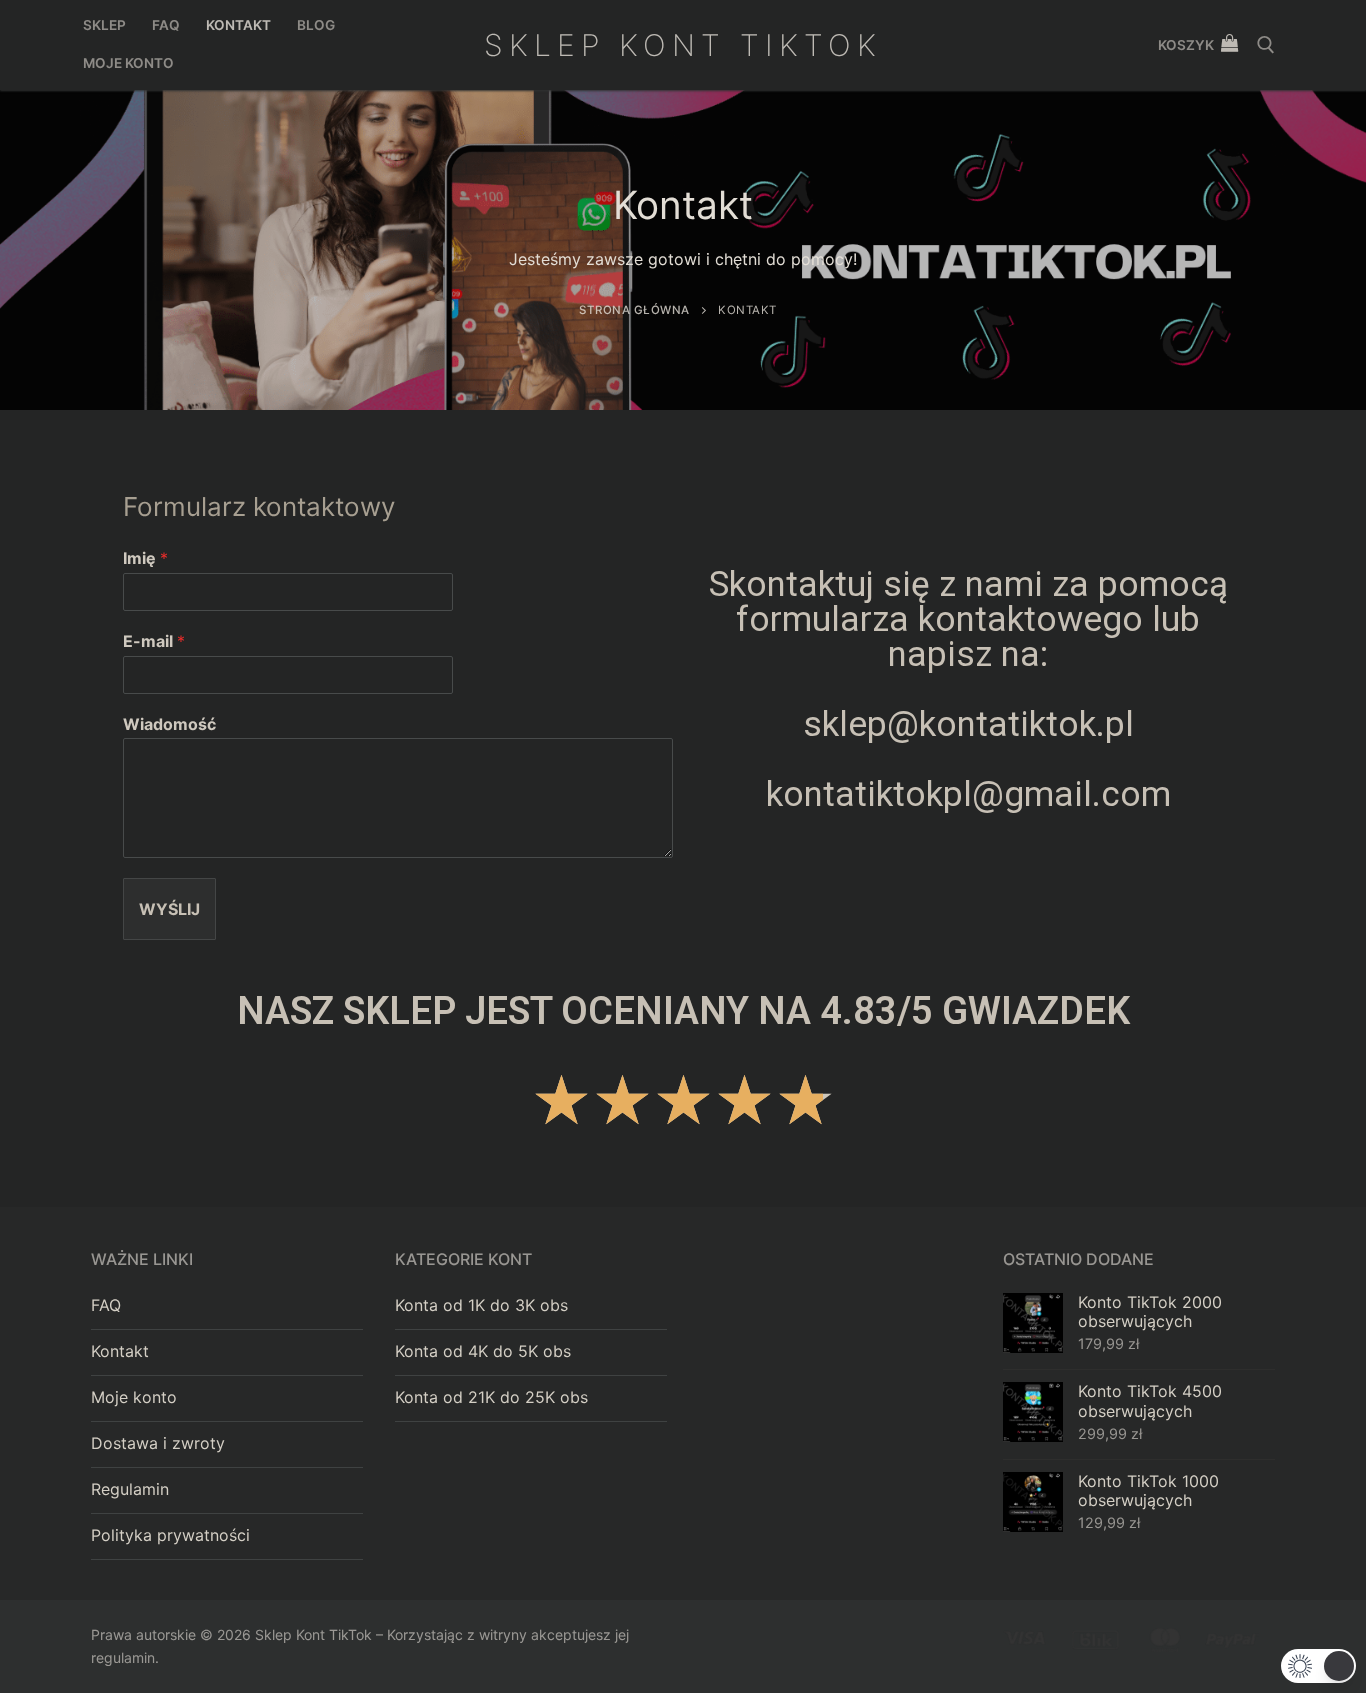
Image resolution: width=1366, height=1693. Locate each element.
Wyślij (169, 909)
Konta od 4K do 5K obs (483, 1351)
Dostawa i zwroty (158, 1443)
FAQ (106, 1305)
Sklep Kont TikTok (683, 45)
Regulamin (130, 1489)
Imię (145, 558)
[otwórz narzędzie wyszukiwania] (1266, 45)
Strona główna (634, 310)
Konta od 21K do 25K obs (491, 1397)
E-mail (154, 641)
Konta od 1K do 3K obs (481, 1305)
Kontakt (120, 1351)
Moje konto (134, 1397)
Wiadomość (169, 724)
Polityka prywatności (170, 1535)
